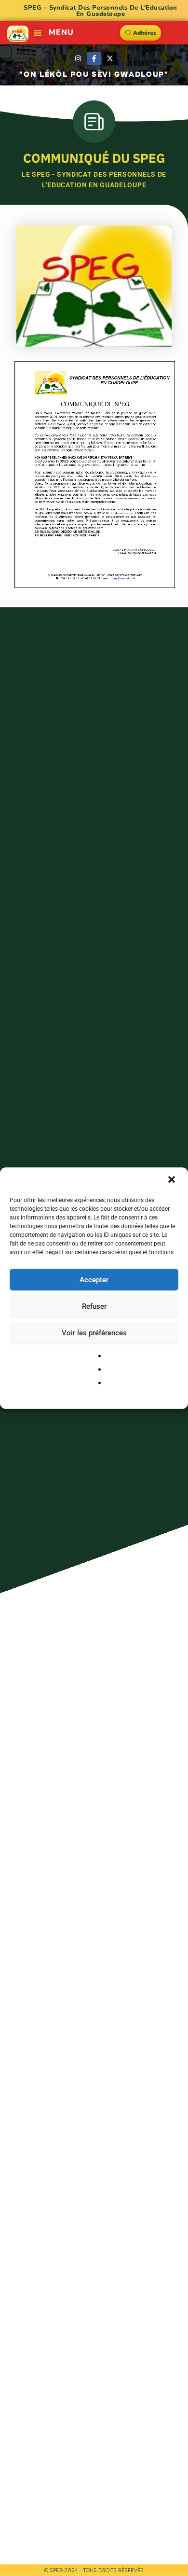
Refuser (94, 1306)
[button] (173, 1180)
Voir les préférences (94, 1333)
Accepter (94, 1280)
